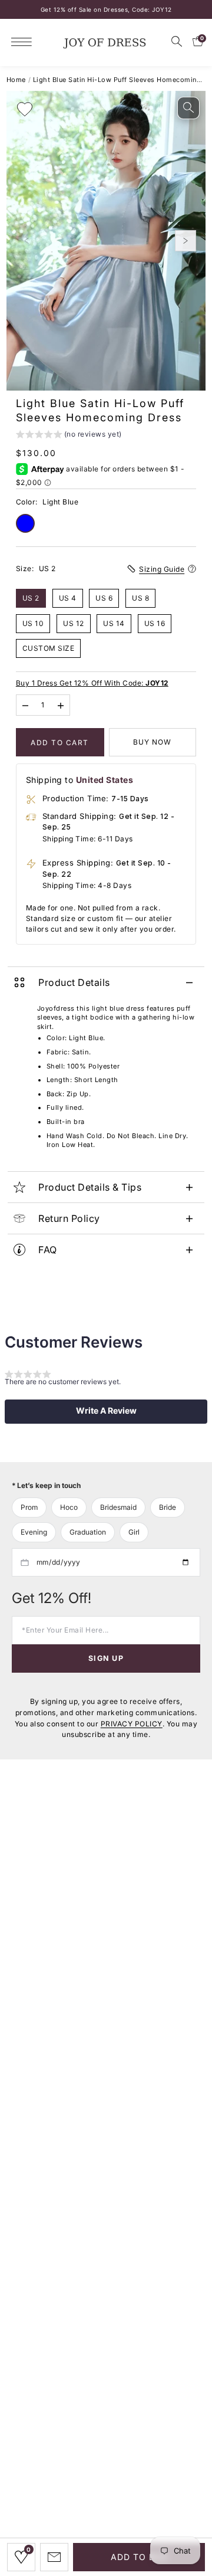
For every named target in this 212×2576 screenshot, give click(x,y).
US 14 (114, 623)
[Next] (185, 241)
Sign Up (106, 1658)
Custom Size (49, 648)
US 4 (68, 598)
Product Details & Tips (90, 1187)
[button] (69, 436)
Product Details (74, 982)
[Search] (177, 41)
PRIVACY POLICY (132, 1724)
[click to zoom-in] (188, 108)
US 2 (31, 598)
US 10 (33, 623)
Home (16, 80)
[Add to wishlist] (25, 109)
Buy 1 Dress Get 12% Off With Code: (92, 683)
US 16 (155, 623)
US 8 (140, 598)
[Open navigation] (24, 42)
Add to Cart (60, 743)
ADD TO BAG (139, 2557)
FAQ (48, 1250)
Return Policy (69, 1218)
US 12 (74, 623)
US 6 (104, 598)
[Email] (54, 2557)
